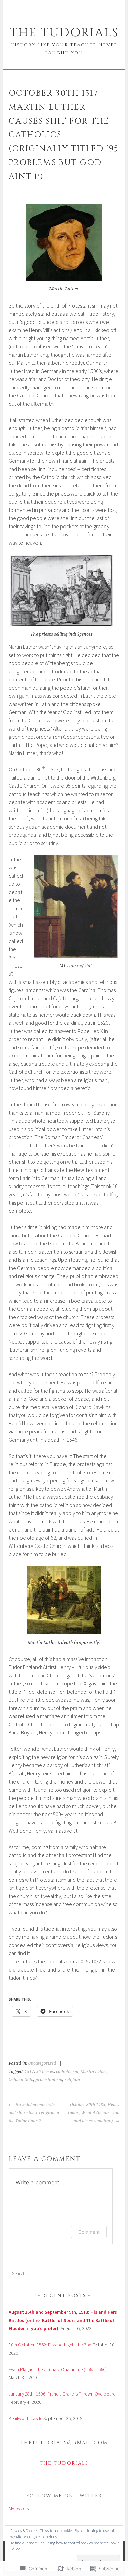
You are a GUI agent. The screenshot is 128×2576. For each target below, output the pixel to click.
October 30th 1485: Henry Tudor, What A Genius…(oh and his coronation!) (93, 2113)
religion (72, 2080)
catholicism (67, 2072)
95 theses (45, 2072)
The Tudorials (64, 33)
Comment (89, 2232)
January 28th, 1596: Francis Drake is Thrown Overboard (62, 2394)
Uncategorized (42, 2063)
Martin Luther (94, 2072)
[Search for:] (64, 2273)
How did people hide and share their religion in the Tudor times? (34, 2113)
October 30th (21, 2080)
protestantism (49, 2080)
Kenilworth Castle (25, 2418)
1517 (29, 2072)
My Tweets (19, 2508)
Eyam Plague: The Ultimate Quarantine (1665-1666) (58, 2369)
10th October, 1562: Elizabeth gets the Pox (50, 2345)
